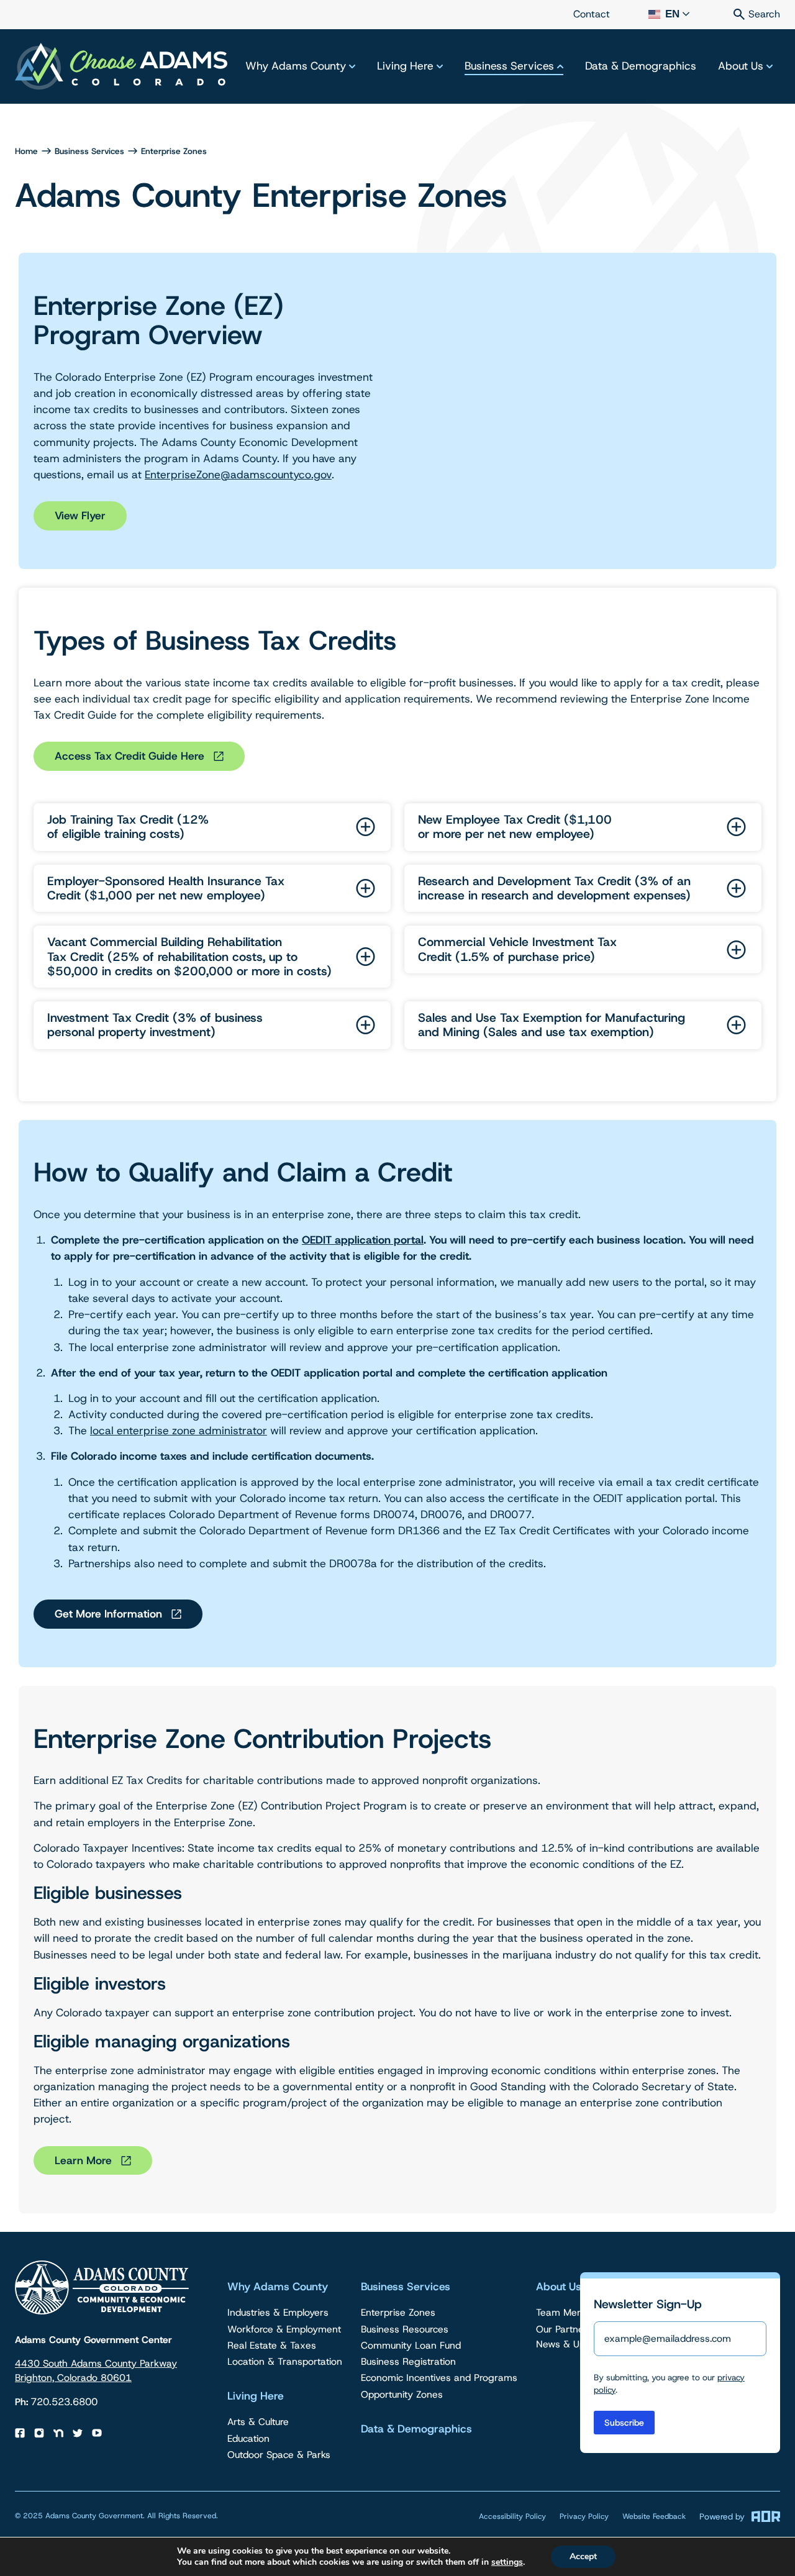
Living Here (405, 66)
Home (26, 151)
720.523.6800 (64, 2402)
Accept (583, 2556)
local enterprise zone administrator (179, 1431)
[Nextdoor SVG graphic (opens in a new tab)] (58, 2433)
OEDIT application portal (363, 1240)
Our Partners (564, 2329)
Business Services (509, 66)
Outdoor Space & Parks (279, 2455)
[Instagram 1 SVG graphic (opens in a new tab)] (39, 2433)
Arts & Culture (258, 2422)
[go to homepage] (121, 67)
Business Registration (408, 2361)
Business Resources (405, 2329)
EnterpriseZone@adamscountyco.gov (238, 475)
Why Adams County (296, 66)
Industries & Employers (278, 2312)
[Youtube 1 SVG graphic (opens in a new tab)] (97, 2433)
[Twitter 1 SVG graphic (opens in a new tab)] (78, 2433)
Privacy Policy (584, 2516)
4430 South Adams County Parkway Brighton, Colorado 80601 (96, 2370)
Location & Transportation (285, 2361)
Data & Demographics (641, 66)
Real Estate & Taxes (272, 2345)
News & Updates (579, 2344)
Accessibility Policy (512, 2516)
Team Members (571, 2312)
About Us (741, 66)
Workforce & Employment (284, 2329)
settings (507, 2562)
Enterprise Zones (398, 2312)
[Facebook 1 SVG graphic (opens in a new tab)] (20, 2433)
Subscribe (624, 2423)
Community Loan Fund (411, 2345)
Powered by (722, 2516)
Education (248, 2438)
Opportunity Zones (402, 2394)
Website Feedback (654, 2516)
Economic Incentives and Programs (439, 2378)
